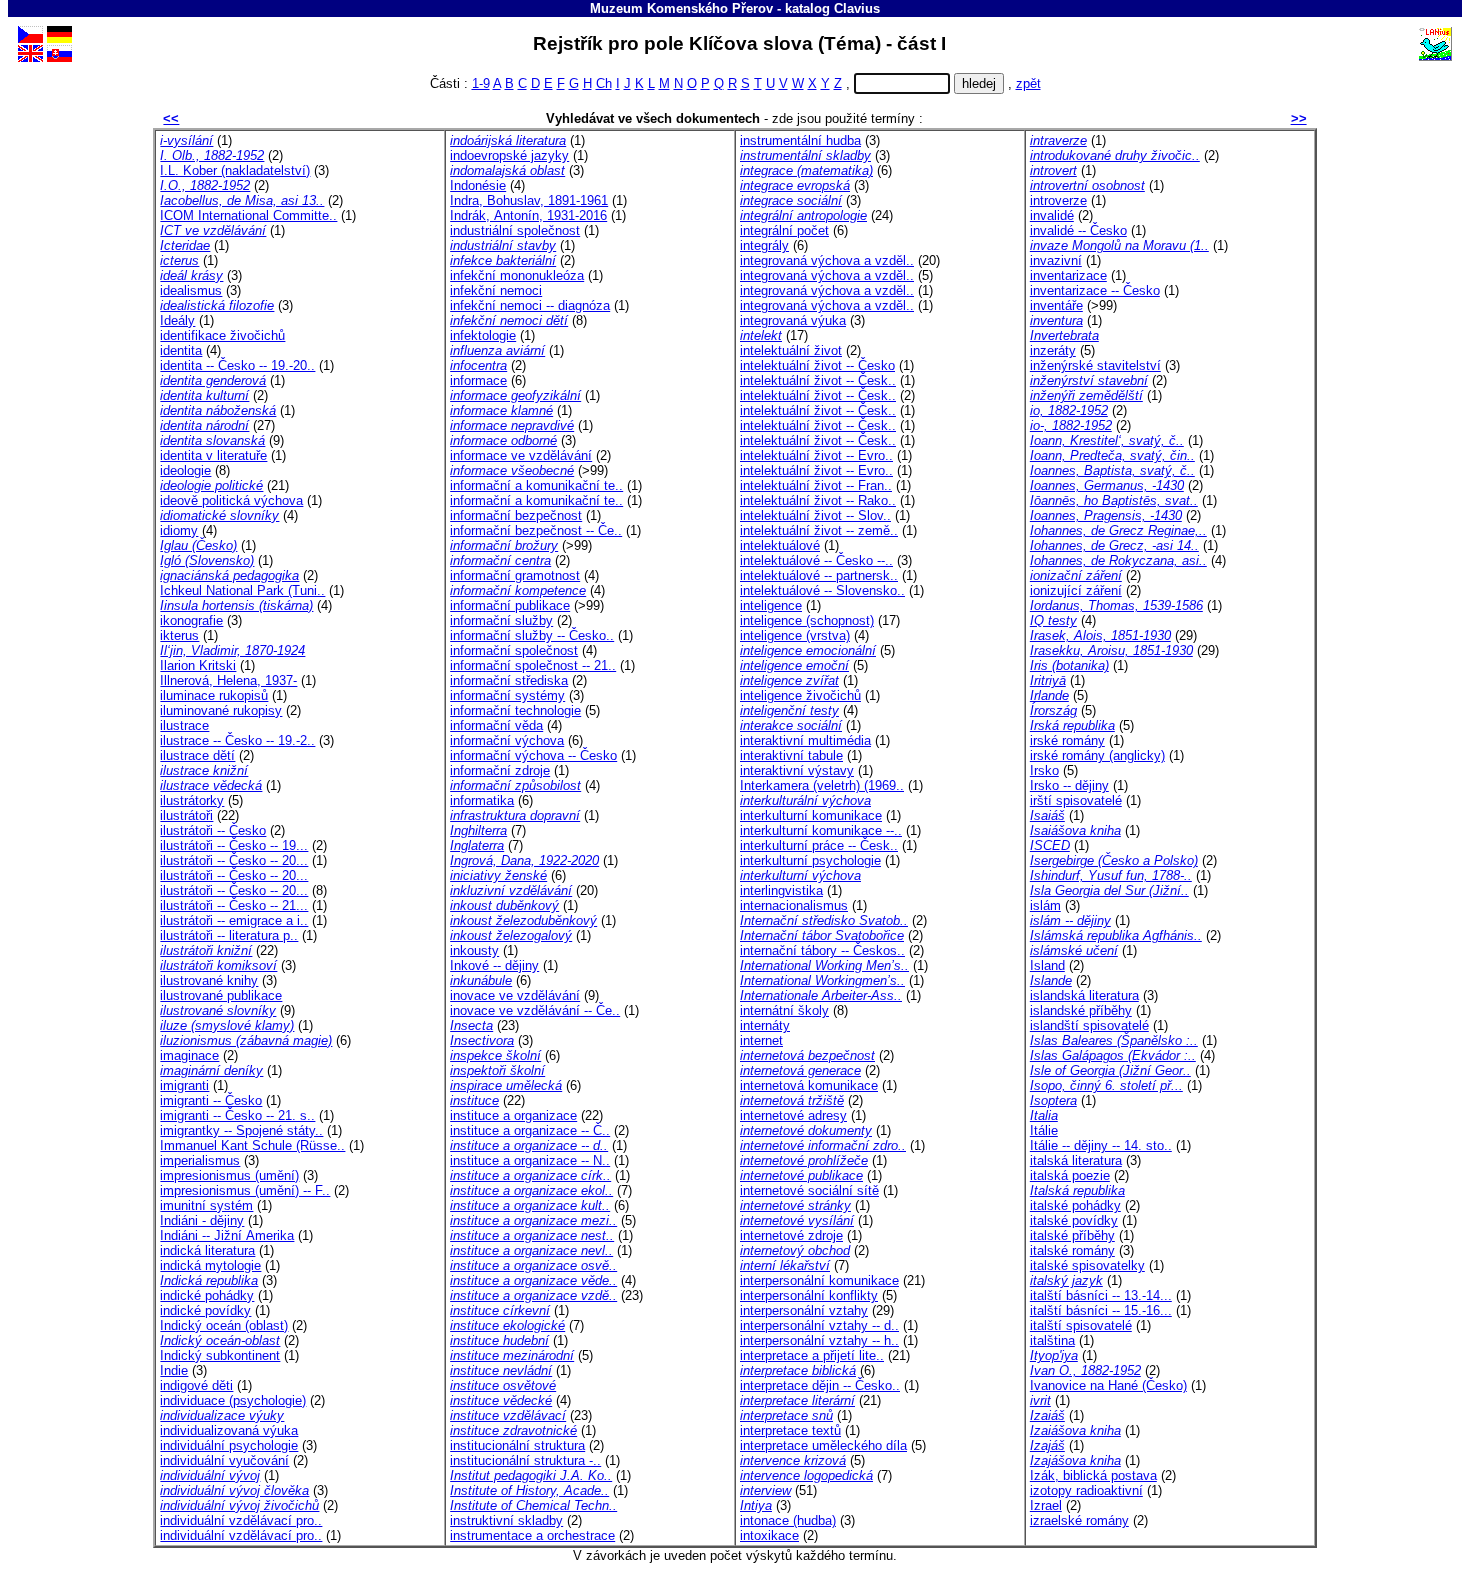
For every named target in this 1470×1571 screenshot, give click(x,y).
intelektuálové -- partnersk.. (819, 575)
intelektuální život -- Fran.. (816, 485)
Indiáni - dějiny (202, 1220)
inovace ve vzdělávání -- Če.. (535, 1010)
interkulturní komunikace (811, 815)
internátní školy (784, 1010)
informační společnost (514, 650)
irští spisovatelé (1076, 800)
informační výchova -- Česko (533, 755)
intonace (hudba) (788, 1520)
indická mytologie (210, 1265)
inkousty (474, 950)
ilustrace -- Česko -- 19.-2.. (237, 740)
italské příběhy (1072, 1235)
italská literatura (1076, 1160)
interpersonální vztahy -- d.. (819, 1325)
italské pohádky (1075, 1205)
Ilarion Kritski (198, 665)
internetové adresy (793, 1115)
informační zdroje (500, 770)
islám (1045, 905)
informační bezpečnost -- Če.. (536, 530)
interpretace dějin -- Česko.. (820, 1385)
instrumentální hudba (800, 140)
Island (1047, 965)
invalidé (1052, 215)
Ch (604, 83)
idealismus (191, 290)
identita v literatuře (213, 455)
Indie (174, 1370)
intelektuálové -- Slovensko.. (822, 590)
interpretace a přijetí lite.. (812, 1355)
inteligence (771, 605)
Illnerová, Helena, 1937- (228, 680)
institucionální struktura (517, 1445)
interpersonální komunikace (819, 1280)
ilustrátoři (186, 815)
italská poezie (1070, 1175)
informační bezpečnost (516, 515)
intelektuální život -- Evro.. (816, 455)
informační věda (496, 725)
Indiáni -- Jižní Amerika (227, 1235)
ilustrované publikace (221, 995)
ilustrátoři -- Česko (213, 830)
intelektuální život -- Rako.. (818, 500)
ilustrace (184, 725)
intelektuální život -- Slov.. (815, 515)
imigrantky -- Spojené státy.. (241, 1130)
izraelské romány (1079, 1520)
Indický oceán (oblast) (224, 1325)
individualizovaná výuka (229, 1430)
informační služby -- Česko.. (532, 635)
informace (478, 380)
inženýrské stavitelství (1095, 365)
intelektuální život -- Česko (817, 365)
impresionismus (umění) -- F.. (245, 1190)
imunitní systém (206, 1205)
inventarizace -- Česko (1095, 290)
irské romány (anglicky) (1097, 755)
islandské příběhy (1081, 1010)
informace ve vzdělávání (521, 455)
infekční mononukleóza (517, 275)
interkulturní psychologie (810, 860)
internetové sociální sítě (809, 1190)
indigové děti (196, 1385)
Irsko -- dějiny (1069, 785)
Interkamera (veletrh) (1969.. (822, 785)
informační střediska (509, 680)
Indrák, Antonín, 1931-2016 (528, 215)
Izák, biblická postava (1093, 1475)
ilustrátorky (192, 800)
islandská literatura (1084, 995)
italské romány (1072, 1250)
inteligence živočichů (800, 695)
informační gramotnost (515, 575)
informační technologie (515, 710)
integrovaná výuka (793, 320)
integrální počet (784, 230)
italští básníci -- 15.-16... (1101, 1310)
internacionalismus (794, 905)
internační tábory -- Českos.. (822, 950)
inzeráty (1053, 350)
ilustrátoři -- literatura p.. (229, 935)
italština (1052, 1340)
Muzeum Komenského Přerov (681, 8)
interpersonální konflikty (809, 1295)
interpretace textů (790, 1430)
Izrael (1046, 1505)
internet (761, 1040)
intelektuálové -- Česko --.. (816, 560)
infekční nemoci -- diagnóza (530, 305)
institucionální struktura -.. (525, 1460)
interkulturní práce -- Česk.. (819, 845)
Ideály (177, 320)
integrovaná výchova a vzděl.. (827, 260)
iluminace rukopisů (214, 695)
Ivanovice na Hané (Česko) (1108, 1385)
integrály (764, 245)
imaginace (189, 1055)
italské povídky (1074, 1220)
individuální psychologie (229, 1445)
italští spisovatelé (1081, 1325)
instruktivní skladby (506, 1520)
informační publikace (510, 605)
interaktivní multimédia (805, 740)
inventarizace (1068, 275)
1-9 (481, 83)
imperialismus (200, 1160)
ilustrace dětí (197, 755)
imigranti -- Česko (211, 1100)
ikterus (179, 635)
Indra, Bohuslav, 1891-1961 (529, 200)
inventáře (1056, 305)
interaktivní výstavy (797, 770)
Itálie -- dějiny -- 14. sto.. (1101, 1145)
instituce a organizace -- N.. (530, 1160)
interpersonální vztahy (804, 1310)
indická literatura (207, 1250)
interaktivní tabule (791, 755)
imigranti (184, 1085)
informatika (482, 800)
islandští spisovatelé (1089, 1025)
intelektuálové (780, 545)
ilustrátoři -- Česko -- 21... (234, 905)
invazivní (1056, 260)
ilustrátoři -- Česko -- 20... (234, 860)
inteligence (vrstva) (795, 635)
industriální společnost (515, 230)
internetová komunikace (809, 1085)
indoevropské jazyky (509, 155)
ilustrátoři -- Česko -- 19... (234, 845)
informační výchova (507, 740)
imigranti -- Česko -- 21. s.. (237, 1115)
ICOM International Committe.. (248, 215)
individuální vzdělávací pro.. (241, 1520)
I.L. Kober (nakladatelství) (235, 170)
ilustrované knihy (209, 980)
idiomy (179, 530)
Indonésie (478, 185)
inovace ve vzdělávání (515, 995)
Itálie (1044, 1130)
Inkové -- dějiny (494, 965)
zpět (1028, 83)
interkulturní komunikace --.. (821, 830)
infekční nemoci (496, 290)
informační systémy (507, 695)
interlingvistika (781, 890)
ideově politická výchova (231, 500)
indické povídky (205, 1310)
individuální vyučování (224, 1460)
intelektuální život (791, 350)
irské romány (1067, 740)
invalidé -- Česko (1078, 230)
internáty (765, 1025)
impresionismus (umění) (229, 1175)
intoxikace (769, 1535)
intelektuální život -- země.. (819, 530)
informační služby (501, 620)
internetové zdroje (791, 1235)
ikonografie (191, 620)
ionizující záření (1076, 590)
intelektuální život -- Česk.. (818, 380)
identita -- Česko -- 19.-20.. (237, 365)
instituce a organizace (513, 1115)
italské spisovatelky (1087, 1265)
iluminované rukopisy (221, 710)
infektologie (483, 335)
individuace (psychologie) (233, 1400)
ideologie (185, 470)
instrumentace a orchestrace (532, 1535)
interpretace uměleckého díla (823, 1445)
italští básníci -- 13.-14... (1101, 1295)
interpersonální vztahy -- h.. (819, 1340)
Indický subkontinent (220, 1355)
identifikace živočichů (222, 335)
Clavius (857, 8)
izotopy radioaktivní (1086, 1490)
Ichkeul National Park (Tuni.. (242, 590)
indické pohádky (207, 1295)
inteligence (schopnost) (807, 620)
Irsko (1044, 770)
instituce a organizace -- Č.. (530, 1130)
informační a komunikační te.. (536, 485)
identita (181, 350)
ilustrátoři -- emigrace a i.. (234, 920)
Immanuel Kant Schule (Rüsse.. (252, 1145)
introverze (1058, 200)
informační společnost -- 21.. (533, 665)
